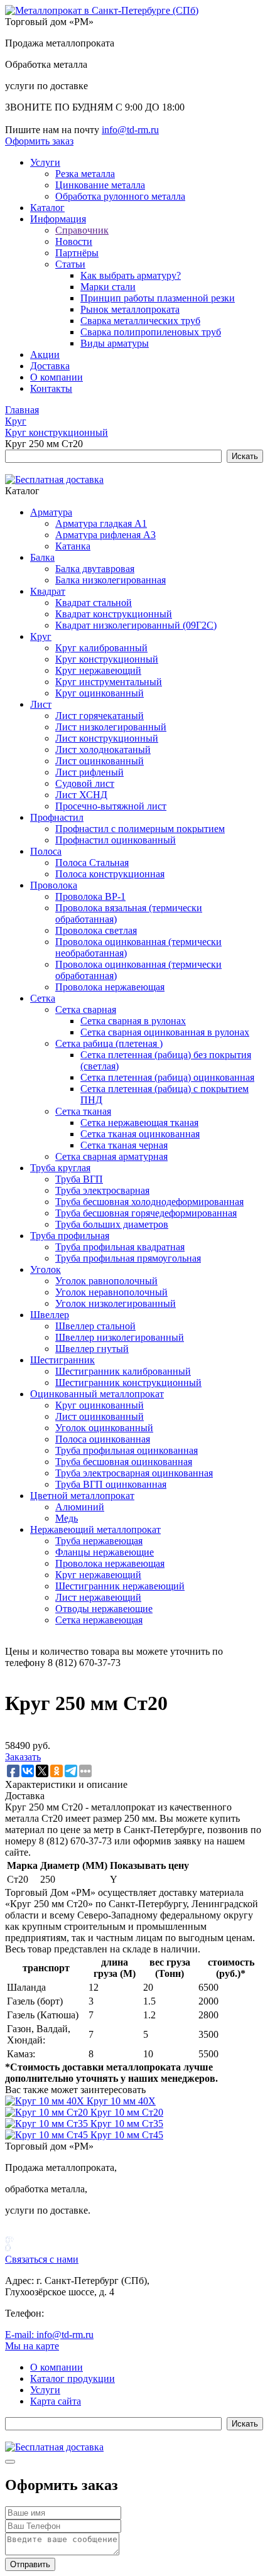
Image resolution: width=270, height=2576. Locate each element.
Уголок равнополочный (106, 1281)
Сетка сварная (86, 1009)
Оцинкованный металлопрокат (97, 1394)
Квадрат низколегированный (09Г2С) (136, 625)
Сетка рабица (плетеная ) (109, 1043)
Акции (45, 354)
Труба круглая (60, 1168)
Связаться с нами (42, 2259)
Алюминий (80, 1507)
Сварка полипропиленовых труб (151, 332)
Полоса (46, 851)
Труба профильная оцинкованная (127, 1450)
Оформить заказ (39, 141)
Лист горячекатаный (100, 716)
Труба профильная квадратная (120, 1247)
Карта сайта (56, 2401)
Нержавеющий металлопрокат (95, 1529)
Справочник (82, 230)
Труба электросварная (102, 1190)
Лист (41, 704)
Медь (67, 1518)
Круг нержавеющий (98, 670)
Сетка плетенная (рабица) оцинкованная (167, 1077)
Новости (74, 241)
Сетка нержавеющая (99, 1620)
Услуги (45, 162)
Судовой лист (85, 783)
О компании (57, 377)
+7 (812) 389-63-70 (86, 2313)
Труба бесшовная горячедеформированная (146, 1213)
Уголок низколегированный (116, 1303)
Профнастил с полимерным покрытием (140, 829)
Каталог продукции (73, 2378)
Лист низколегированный (111, 727)
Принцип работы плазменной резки (158, 298)
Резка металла (85, 174)
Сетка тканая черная (124, 1145)
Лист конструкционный (107, 738)
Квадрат (48, 591)
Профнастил (57, 817)
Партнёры (77, 253)
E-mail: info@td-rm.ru (49, 2335)
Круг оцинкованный (100, 693)
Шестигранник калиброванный (123, 1371)
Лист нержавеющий (98, 1597)
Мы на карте (32, 2346)
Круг (41, 636)
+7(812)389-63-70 (42, 118)
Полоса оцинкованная (103, 1439)
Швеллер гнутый (92, 1349)
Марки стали (108, 287)
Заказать (23, 1757)
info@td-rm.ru (130, 130)
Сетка (43, 998)
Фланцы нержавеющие (105, 1552)
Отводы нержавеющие (104, 1609)
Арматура (51, 512)
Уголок (46, 1269)
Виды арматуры (115, 343)
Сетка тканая (83, 1111)
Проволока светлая (96, 930)
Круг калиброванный (101, 648)
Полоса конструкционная (110, 874)
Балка (42, 557)
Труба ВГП (79, 1179)
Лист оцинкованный (100, 761)
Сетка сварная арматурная (111, 1156)
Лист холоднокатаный (103, 750)
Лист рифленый (89, 772)
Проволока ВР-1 (90, 896)
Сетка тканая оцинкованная (140, 1134)
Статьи (70, 264)
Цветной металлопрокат (82, 1496)
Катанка (73, 546)
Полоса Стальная (92, 863)
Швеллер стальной (95, 1326)
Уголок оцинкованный (104, 1428)
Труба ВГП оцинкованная (111, 1484)
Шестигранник (62, 1360)
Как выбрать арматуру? (131, 275)
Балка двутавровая (95, 569)
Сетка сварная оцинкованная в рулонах (165, 1032)
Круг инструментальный (109, 682)
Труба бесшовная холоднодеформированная (149, 1202)
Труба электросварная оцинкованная (134, 1473)
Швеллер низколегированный (120, 1337)
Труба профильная (70, 1236)
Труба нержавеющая (99, 1541)
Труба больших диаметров (112, 1224)
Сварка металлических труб (140, 321)
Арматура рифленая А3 (105, 535)
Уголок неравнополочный (111, 1292)
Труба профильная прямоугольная (128, 1258)
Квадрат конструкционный (114, 614)
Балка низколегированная (111, 580)
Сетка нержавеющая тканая (139, 1123)
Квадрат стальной (94, 603)
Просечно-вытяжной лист (111, 806)
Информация (58, 219)
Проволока (54, 885)
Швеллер (50, 1315)
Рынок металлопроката (130, 309)
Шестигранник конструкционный (128, 1383)
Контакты (51, 388)
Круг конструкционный (107, 659)
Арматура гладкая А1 (101, 523)
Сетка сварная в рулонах (133, 1021)
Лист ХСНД (81, 795)
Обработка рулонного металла (120, 196)
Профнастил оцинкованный (116, 840)
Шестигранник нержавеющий (120, 1586)
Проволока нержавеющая (110, 987)
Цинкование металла (100, 185)
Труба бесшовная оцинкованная (124, 1462)
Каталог (47, 208)
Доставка (50, 366)
